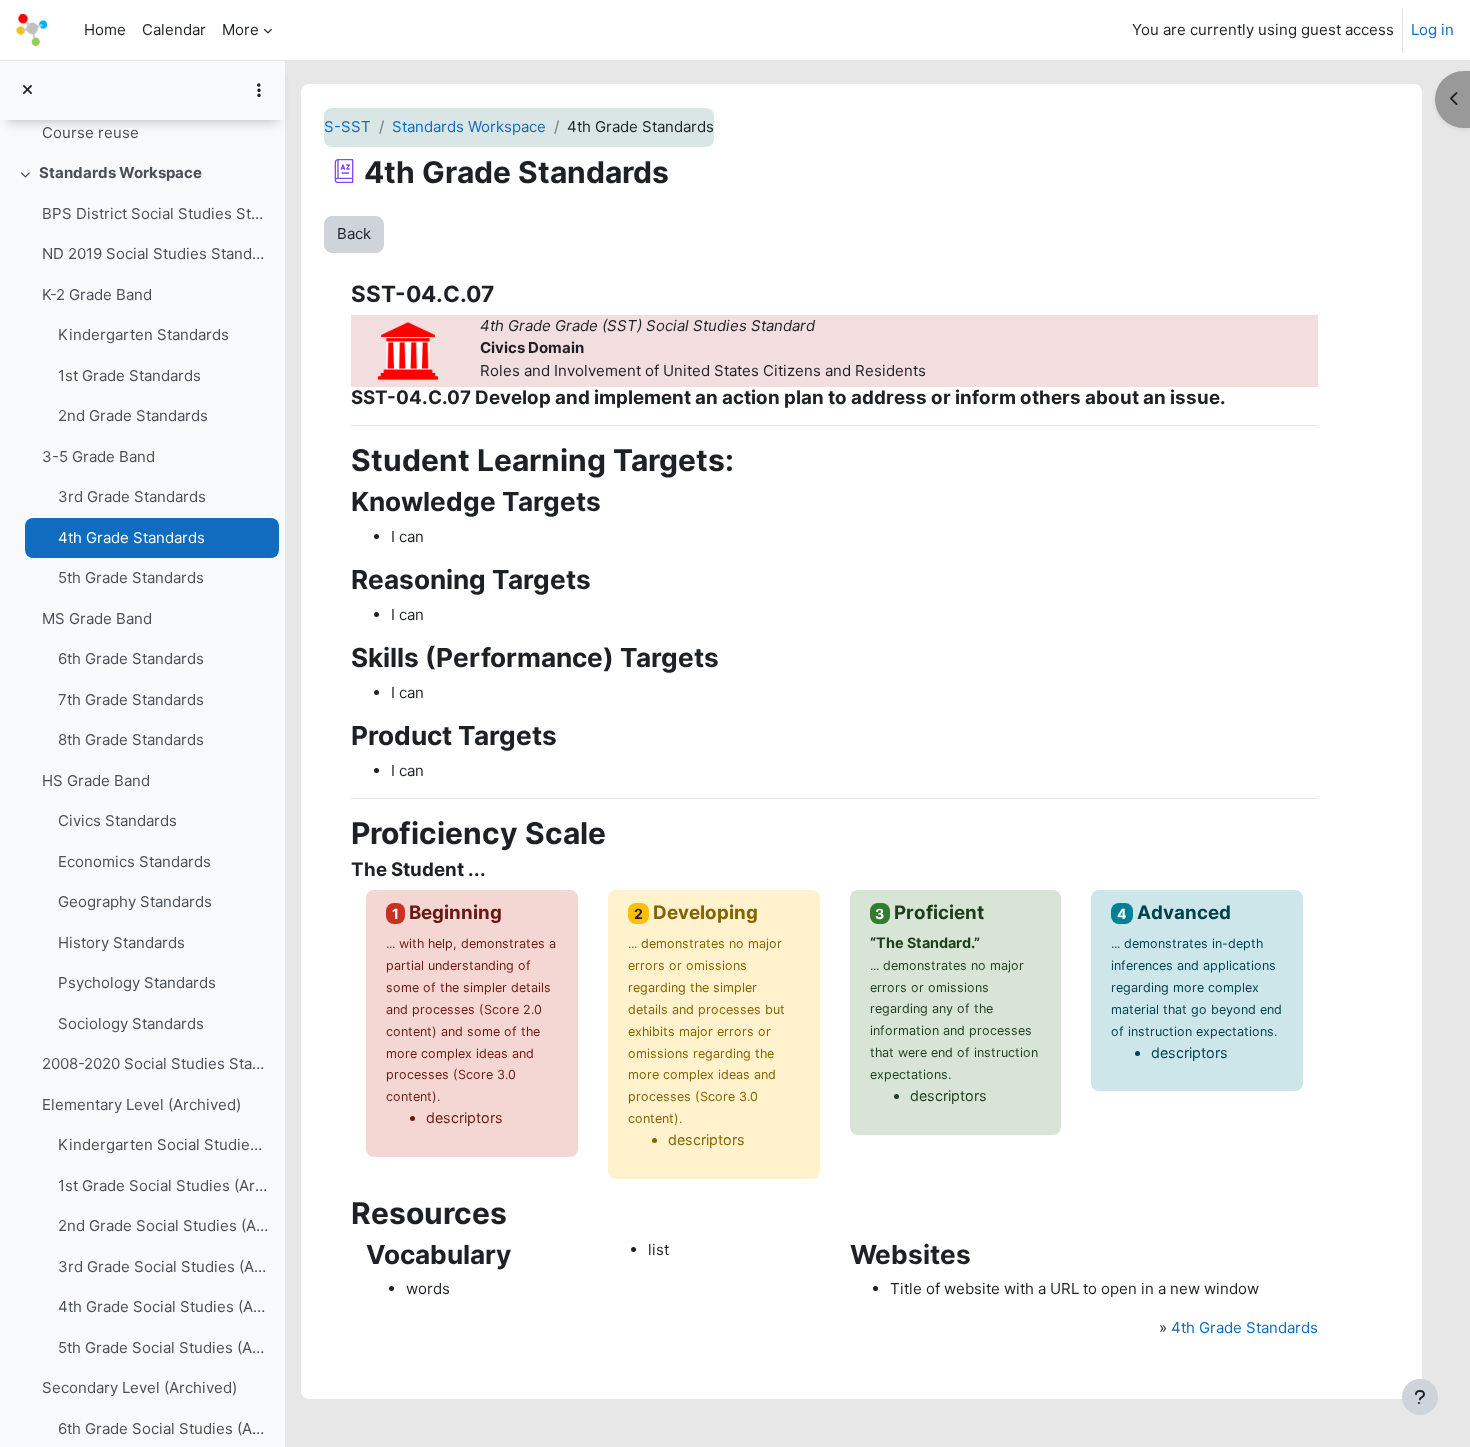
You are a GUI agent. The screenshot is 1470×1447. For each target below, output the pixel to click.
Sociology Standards (131, 1023)
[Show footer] (1420, 1397)
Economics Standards (134, 861)
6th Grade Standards (131, 658)
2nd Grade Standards (133, 415)
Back (354, 233)
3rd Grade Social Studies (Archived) (163, 1266)
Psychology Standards (137, 982)
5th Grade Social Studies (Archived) (163, 1347)
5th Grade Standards (131, 577)
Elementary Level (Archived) (141, 1104)
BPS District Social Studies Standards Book (155, 213)
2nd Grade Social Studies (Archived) (163, 1225)
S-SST (347, 126)
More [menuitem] (240, 29)
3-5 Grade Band (98, 456)
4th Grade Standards (131, 537)
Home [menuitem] (105, 29)
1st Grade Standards (129, 375)
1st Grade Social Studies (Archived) (163, 1185)
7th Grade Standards (131, 699)
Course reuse (90, 132)
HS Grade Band (96, 780)
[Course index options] (259, 90)
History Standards (121, 942)
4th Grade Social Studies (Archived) (163, 1306)
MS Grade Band (97, 618)
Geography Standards (135, 901)
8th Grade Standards (131, 739)
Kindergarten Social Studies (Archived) (163, 1144)
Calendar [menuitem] (174, 29)
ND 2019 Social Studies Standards (155, 253)
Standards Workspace (120, 172)
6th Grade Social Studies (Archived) (163, 1428)
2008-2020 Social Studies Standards (155, 1063)
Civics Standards (117, 820)
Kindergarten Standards (143, 334)
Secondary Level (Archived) (139, 1387)
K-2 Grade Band (97, 294)
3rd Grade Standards (132, 496)
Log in (1432, 29)
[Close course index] (27, 90)
